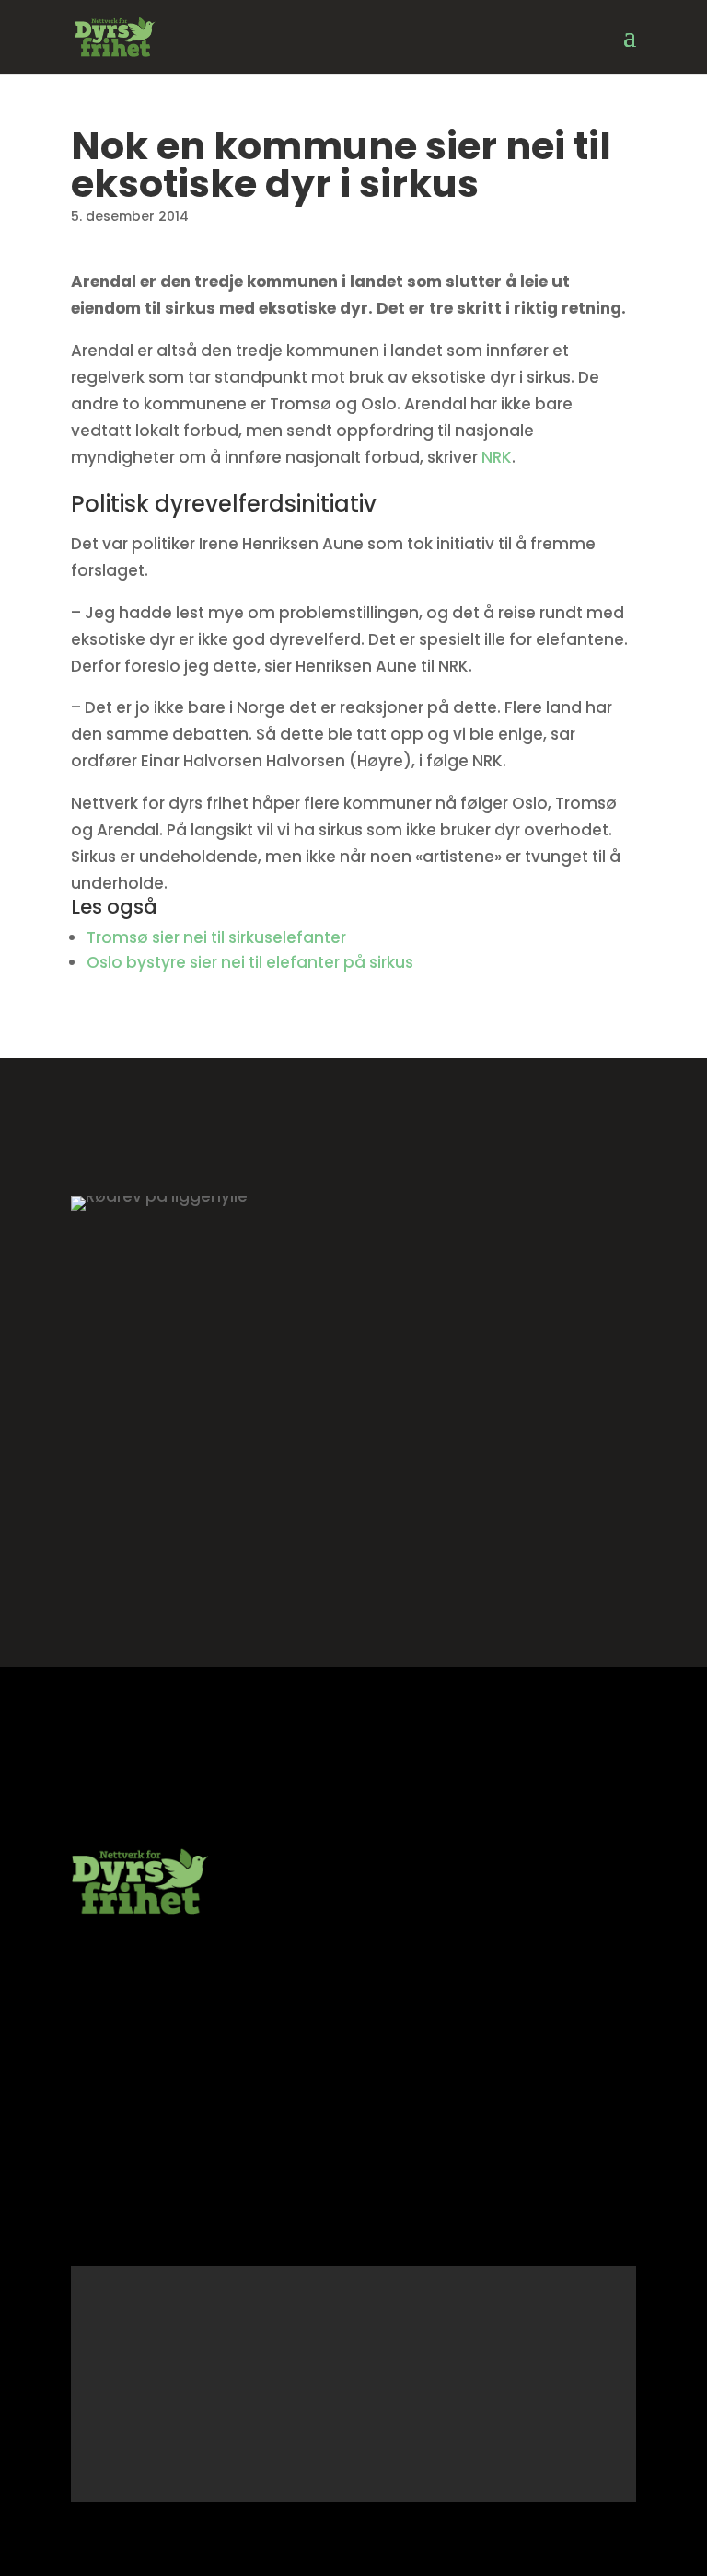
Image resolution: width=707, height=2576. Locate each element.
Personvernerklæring (148, 2157)
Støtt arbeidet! (353, 1524)
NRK (497, 457)
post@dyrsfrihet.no (143, 1980)
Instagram (110, 2224)
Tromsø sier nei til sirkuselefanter (216, 937)
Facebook (199, 2224)
